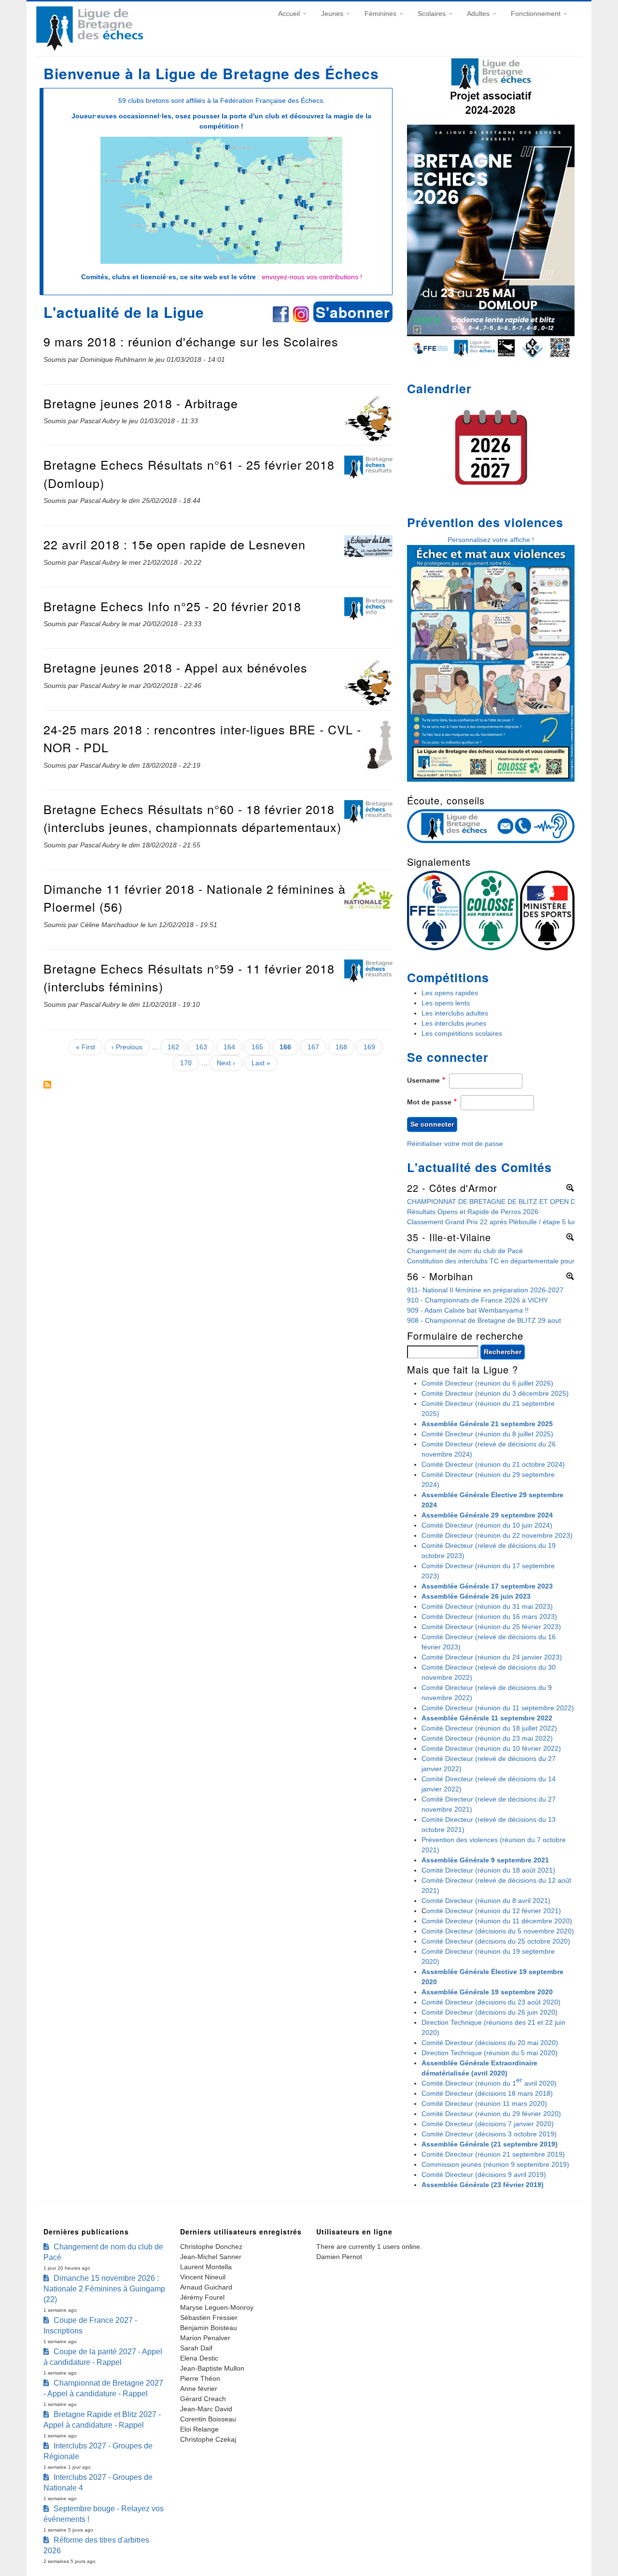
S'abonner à (47, 1085)
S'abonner (353, 312)
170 (188, 1063)
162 (176, 1047)
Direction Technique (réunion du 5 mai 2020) (490, 2053)
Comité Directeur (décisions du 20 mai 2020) (490, 2043)
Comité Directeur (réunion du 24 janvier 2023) (492, 1657)
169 (372, 1047)
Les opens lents (446, 1003)
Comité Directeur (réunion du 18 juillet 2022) (489, 1728)
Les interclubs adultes (455, 1013)
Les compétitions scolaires (462, 1033)
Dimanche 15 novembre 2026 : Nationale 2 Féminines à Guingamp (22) (104, 2289)
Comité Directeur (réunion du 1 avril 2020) (489, 2082)
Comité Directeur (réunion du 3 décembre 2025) (495, 1393)
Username (423, 1080)
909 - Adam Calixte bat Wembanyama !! (468, 1310)
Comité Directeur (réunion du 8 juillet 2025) (487, 1434)
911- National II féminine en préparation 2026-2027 (485, 1290)
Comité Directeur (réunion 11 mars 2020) (484, 2104)
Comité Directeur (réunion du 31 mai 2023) (487, 1606)
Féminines (381, 14)
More (567, 1187)
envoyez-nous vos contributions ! (312, 277)
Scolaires (433, 14)
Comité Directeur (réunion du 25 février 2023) (491, 1627)
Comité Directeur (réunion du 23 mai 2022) (487, 1738)
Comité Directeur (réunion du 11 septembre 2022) (498, 1708)
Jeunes (333, 14)
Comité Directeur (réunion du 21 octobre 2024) (493, 1464)
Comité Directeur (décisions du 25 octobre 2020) (496, 1941)
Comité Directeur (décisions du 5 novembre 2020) (498, 1931)
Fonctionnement (537, 14)
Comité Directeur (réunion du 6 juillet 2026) (487, 1383)
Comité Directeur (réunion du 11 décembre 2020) (497, 1921)
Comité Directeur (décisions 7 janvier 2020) (488, 2124)
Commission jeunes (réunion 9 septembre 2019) (495, 2164)
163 (204, 1047)
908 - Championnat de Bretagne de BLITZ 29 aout (484, 1320)
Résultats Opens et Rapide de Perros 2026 (473, 1212)
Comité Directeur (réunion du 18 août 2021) (488, 1870)
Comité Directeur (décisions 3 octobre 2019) (489, 2134)
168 (344, 1047)
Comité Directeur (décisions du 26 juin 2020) (490, 2012)
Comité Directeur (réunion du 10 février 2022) (491, 1748)
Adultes (479, 14)
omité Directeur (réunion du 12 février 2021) (494, 1911)
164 (232, 1047)
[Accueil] (90, 48)
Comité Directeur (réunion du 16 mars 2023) (489, 1617)
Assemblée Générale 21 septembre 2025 (487, 1424)
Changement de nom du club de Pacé (465, 1251)
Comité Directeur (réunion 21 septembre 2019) (493, 2154)
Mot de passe (429, 1102)
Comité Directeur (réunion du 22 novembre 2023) (497, 1535)
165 (260, 1047)
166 (289, 1049)
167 (316, 1047)
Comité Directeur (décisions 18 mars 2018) (487, 2093)
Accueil (290, 14)
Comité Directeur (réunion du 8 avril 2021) (486, 1901)
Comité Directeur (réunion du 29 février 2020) (491, 2114)
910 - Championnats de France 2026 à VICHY (478, 1300)
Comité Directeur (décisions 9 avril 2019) (484, 2175)
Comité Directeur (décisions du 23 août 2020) (491, 2002)
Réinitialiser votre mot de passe (455, 1144)
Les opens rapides (450, 993)
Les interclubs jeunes (454, 1023)
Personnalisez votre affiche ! (491, 540)
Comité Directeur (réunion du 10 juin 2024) (487, 1525)
